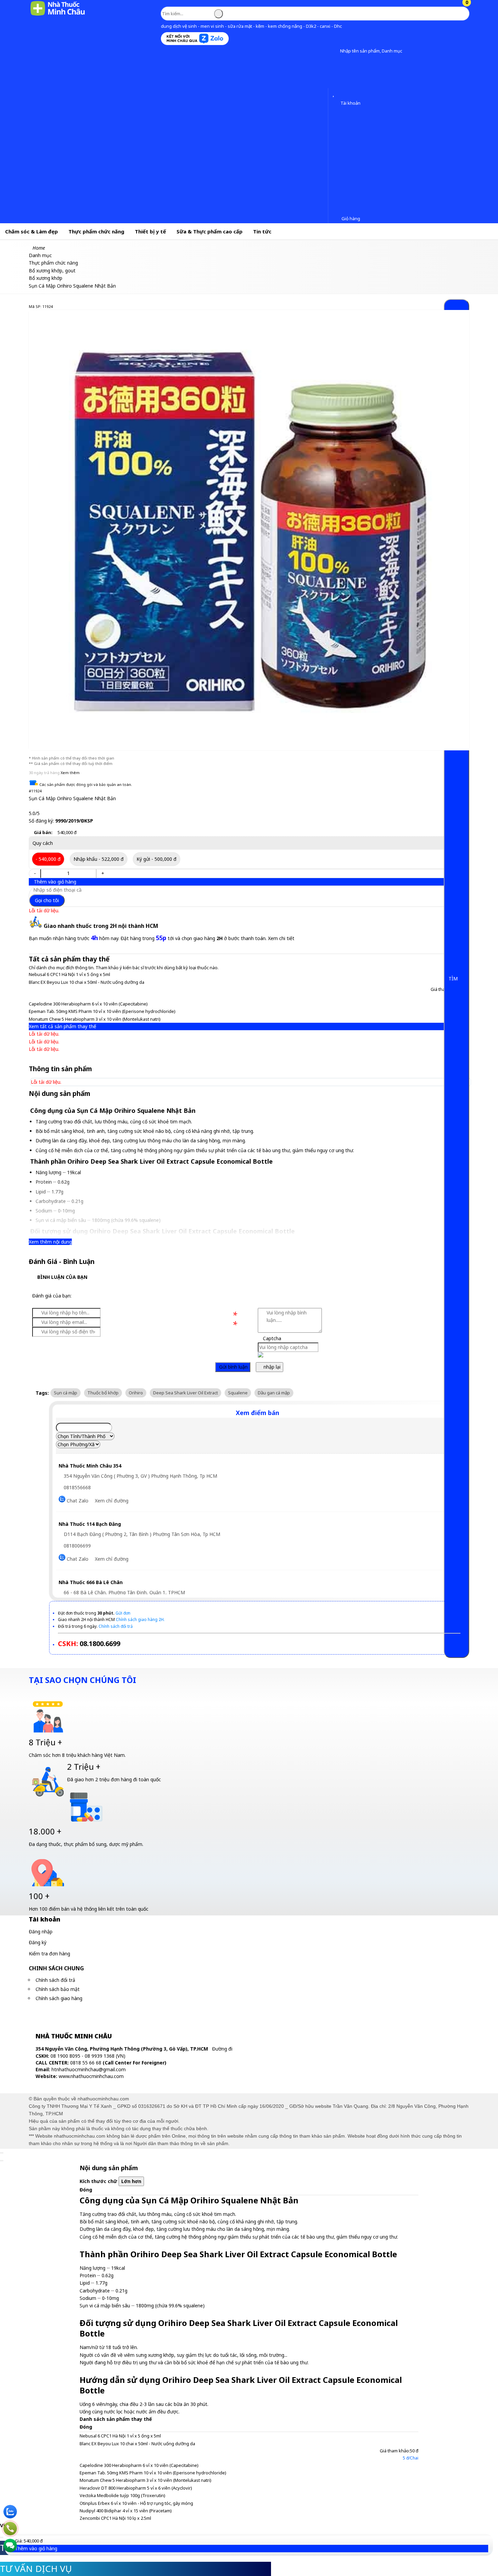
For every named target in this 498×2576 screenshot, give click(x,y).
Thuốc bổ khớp (103, 1393)
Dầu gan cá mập (274, 1393)
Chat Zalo (77, 1501)
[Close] (2, 2153)
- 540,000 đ (48, 859)
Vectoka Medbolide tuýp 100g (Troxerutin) (122, 2495)
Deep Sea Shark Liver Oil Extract (185, 1393)
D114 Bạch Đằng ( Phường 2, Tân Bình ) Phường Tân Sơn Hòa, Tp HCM (141, 1534)
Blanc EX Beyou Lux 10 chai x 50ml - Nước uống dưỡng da (87, 982)
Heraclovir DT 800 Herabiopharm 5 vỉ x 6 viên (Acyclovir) (136, 2488)
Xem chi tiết (281, 938)
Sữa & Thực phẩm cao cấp (210, 231)
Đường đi (222, 2049)
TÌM (454, 979)
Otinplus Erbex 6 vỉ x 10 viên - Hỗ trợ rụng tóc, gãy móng (136, 2503)
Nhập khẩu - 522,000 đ (99, 859)
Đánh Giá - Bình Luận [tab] (62, 1262)
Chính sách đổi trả (55, 1980)
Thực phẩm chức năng (96, 231)
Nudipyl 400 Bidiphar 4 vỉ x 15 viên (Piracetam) (126, 2511)
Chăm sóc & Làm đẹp (32, 231)
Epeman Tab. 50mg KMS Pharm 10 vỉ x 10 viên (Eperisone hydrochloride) (102, 1011)
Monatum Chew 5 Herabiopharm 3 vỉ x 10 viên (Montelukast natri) (95, 1019)
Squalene (238, 1393)
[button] (335, 51)
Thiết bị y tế (150, 231)
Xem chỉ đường (112, 1501)
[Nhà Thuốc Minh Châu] (58, 15)
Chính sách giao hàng (59, 1998)
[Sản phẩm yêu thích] (335, 94)
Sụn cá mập (66, 1393)
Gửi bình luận (233, 1367)
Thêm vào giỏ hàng (54, 882)
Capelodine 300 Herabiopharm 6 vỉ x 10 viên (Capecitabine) (88, 1004)
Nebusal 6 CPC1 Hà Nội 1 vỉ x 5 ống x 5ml (69, 974)
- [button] (35, 873)
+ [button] (103, 873)
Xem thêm (70, 773)
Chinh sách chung (56, 1968)
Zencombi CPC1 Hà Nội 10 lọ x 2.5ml (115, 2518)
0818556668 (77, 1487)
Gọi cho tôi (47, 900)
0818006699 (77, 1546)
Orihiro (136, 1393)
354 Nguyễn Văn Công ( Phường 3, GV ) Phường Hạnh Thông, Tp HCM (140, 1476)
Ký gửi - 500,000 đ (157, 859)
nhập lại (271, 1367)
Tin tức (262, 231)
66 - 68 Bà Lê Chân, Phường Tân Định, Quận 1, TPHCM (124, 1592)
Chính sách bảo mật (58, 1989)
